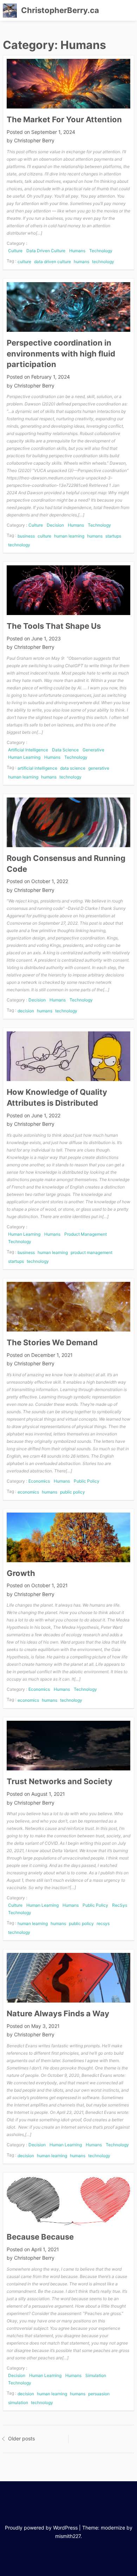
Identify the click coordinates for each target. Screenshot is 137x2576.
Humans (77, 251)
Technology (101, 251)
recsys (103, 1923)
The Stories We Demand (52, 1342)
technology (103, 262)
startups (113, 536)
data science (73, 768)
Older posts (21, 2438)
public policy (73, 1492)
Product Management (86, 1234)
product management (92, 1252)
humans (81, 262)
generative (99, 768)
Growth (21, 1573)
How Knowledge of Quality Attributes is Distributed (57, 1097)
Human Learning (24, 757)
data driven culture (53, 262)
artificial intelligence (37, 768)
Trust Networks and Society (60, 1781)
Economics (39, 1481)
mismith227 (68, 2536)
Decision (55, 525)
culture (24, 262)
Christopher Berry (34, 140)
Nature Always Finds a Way (58, 2013)
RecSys (120, 1905)
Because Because (40, 2237)
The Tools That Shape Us (54, 626)
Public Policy (87, 1481)
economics (28, 1492)
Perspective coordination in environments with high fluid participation (61, 354)
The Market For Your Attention (64, 119)
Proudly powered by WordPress (41, 2528)
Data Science (65, 750)
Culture (15, 251)
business (26, 536)
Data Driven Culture (46, 251)
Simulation (96, 2375)
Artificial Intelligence (28, 750)
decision (26, 1011)
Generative (93, 750)
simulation (18, 2403)
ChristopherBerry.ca (60, 10)
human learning (69, 536)
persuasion (99, 2394)
